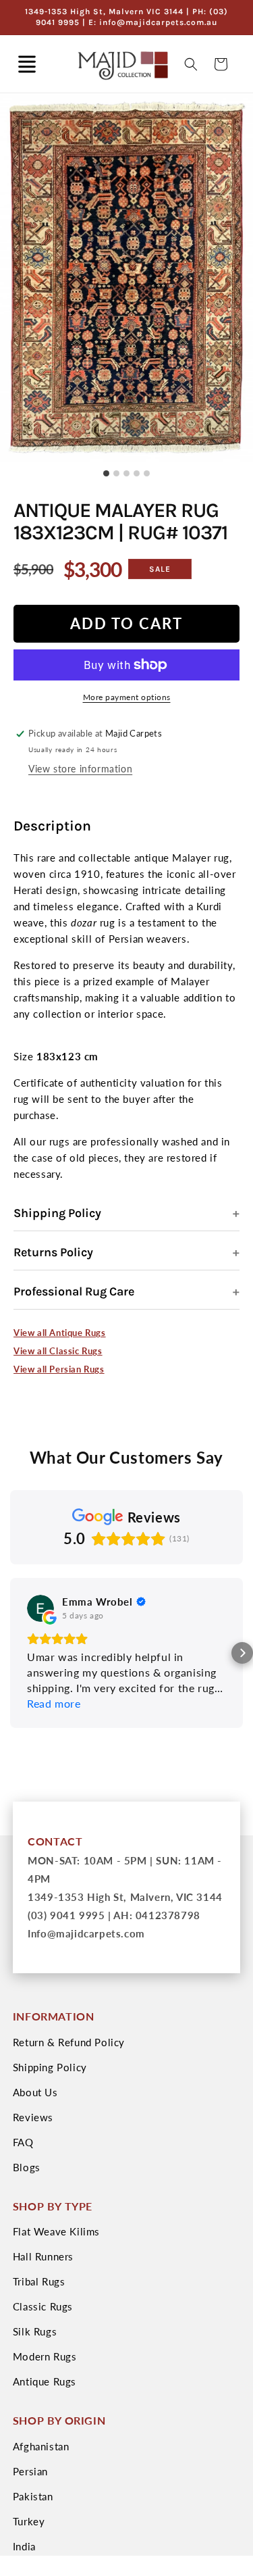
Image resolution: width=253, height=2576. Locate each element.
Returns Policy (53, 1252)
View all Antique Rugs (60, 1333)
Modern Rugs (45, 2356)
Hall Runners (43, 2256)
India (24, 2546)
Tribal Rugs (39, 2281)
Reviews (33, 2117)
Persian (30, 2471)
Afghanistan (41, 2446)
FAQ (23, 2142)
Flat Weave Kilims (56, 2231)
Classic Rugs (43, 2306)
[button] (27, 64)
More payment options (127, 697)
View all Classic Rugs (58, 1351)
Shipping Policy (57, 1213)
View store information (80, 769)
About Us (35, 2092)
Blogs (27, 2167)
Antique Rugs (45, 2381)
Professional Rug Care (74, 1291)
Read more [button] (54, 1703)
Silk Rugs (35, 2331)
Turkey (29, 2521)
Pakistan (33, 2496)
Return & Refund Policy (69, 2042)
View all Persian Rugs (59, 1369)
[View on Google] (40, 1608)
